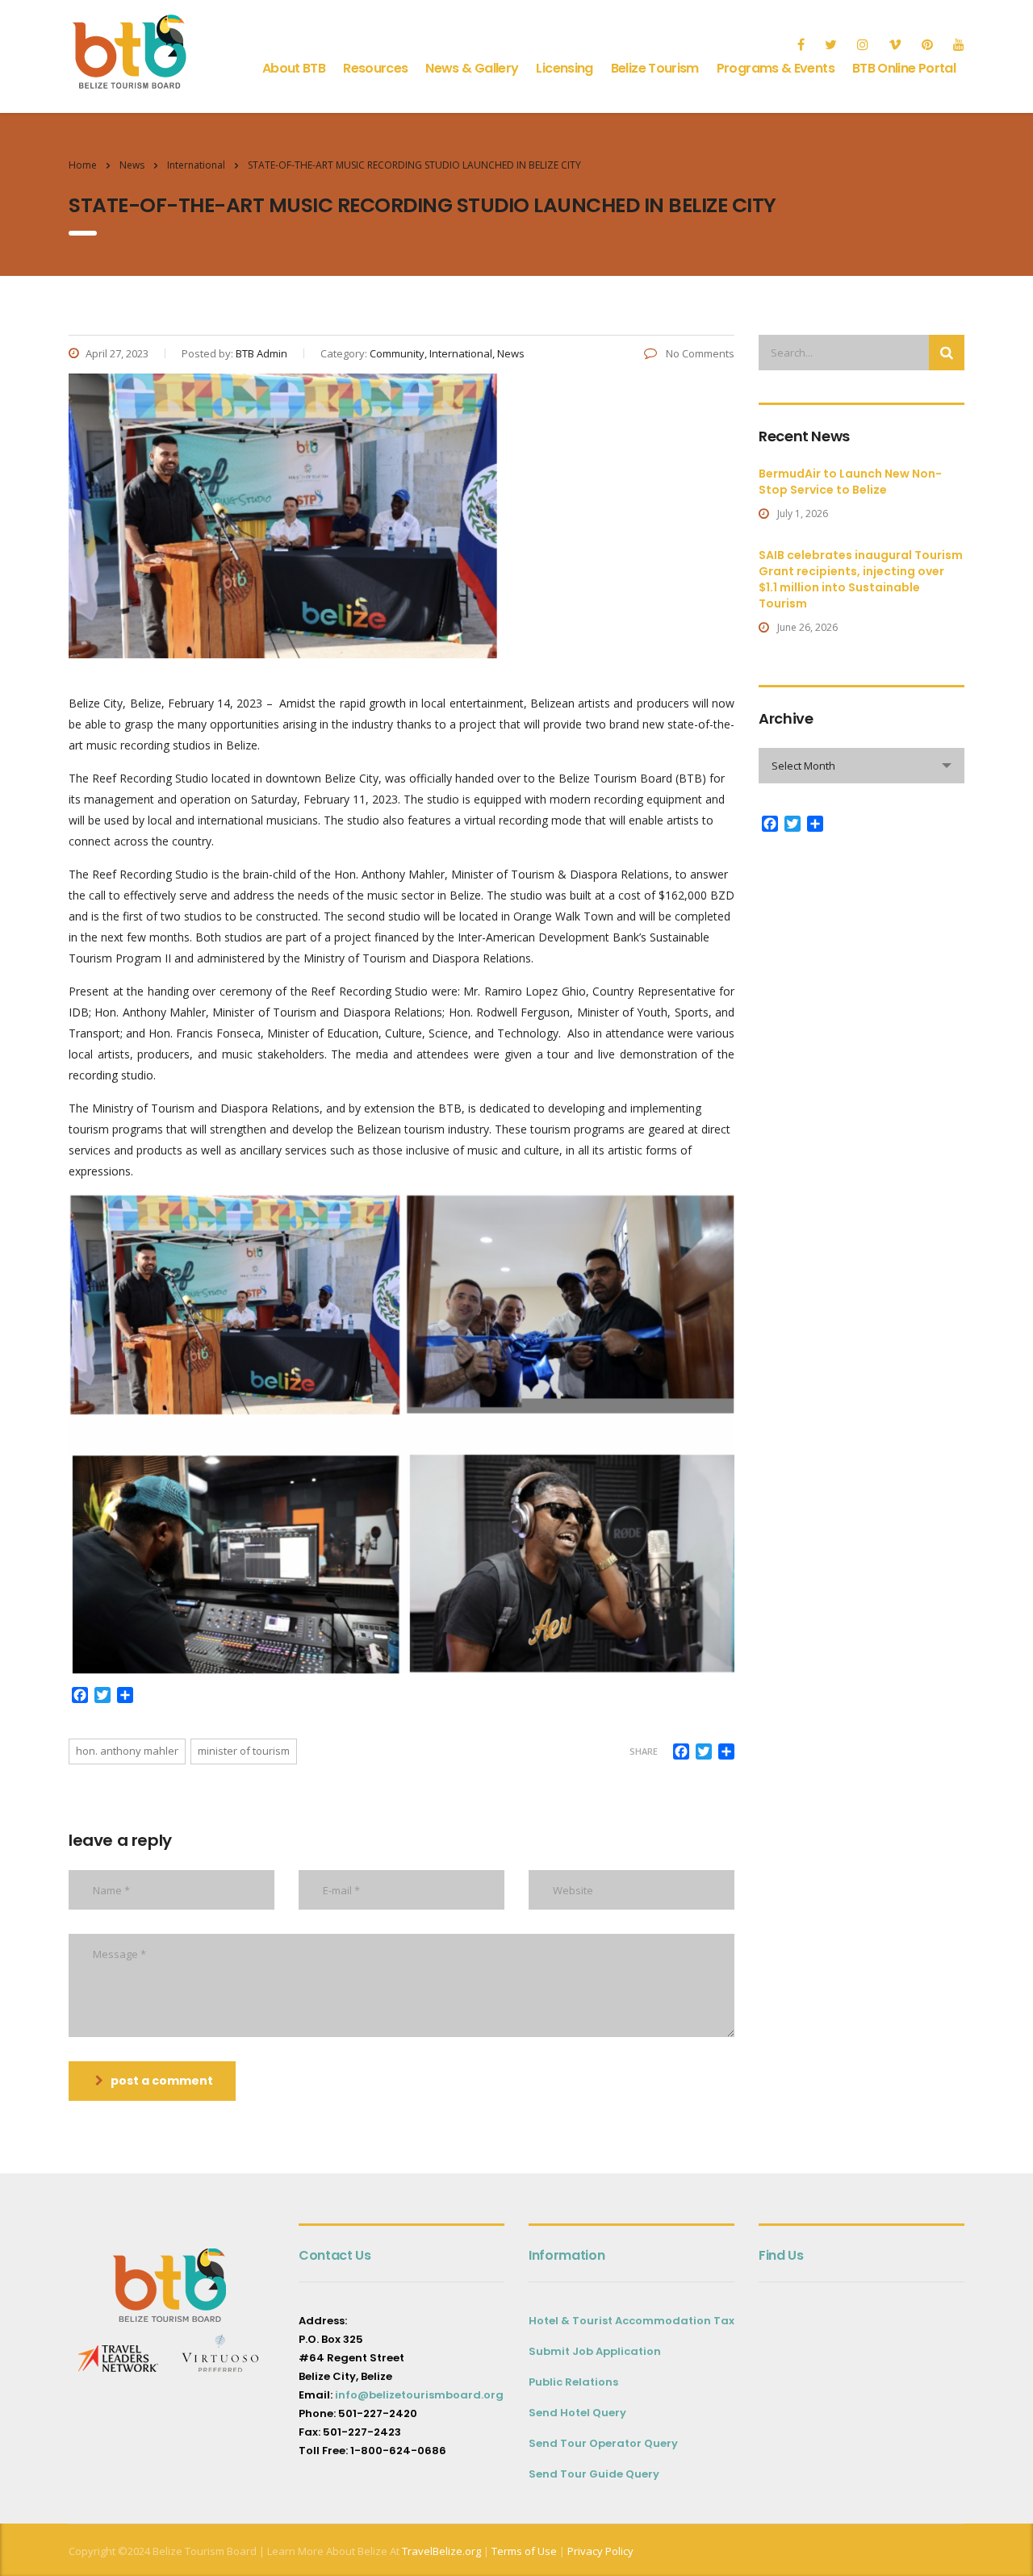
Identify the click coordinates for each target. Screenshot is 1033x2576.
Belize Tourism (655, 68)
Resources (375, 68)
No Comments (699, 353)
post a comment (162, 2081)
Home (83, 165)
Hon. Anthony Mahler (127, 1751)
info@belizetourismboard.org (419, 2395)
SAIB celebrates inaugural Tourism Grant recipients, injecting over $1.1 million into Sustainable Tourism (861, 579)
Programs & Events (776, 68)
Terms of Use (523, 2551)
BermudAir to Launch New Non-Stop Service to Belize (850, 482)
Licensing (564, 68)
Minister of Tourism (244, 1751)
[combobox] (862, 766)
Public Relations (573, 2382)
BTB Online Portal (904, 68)
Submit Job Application (595, 2351)
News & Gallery (472, 68)
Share (644, 1751)
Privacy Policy (600, 2551)
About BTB (294, 68)
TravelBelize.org (441, 2551)
